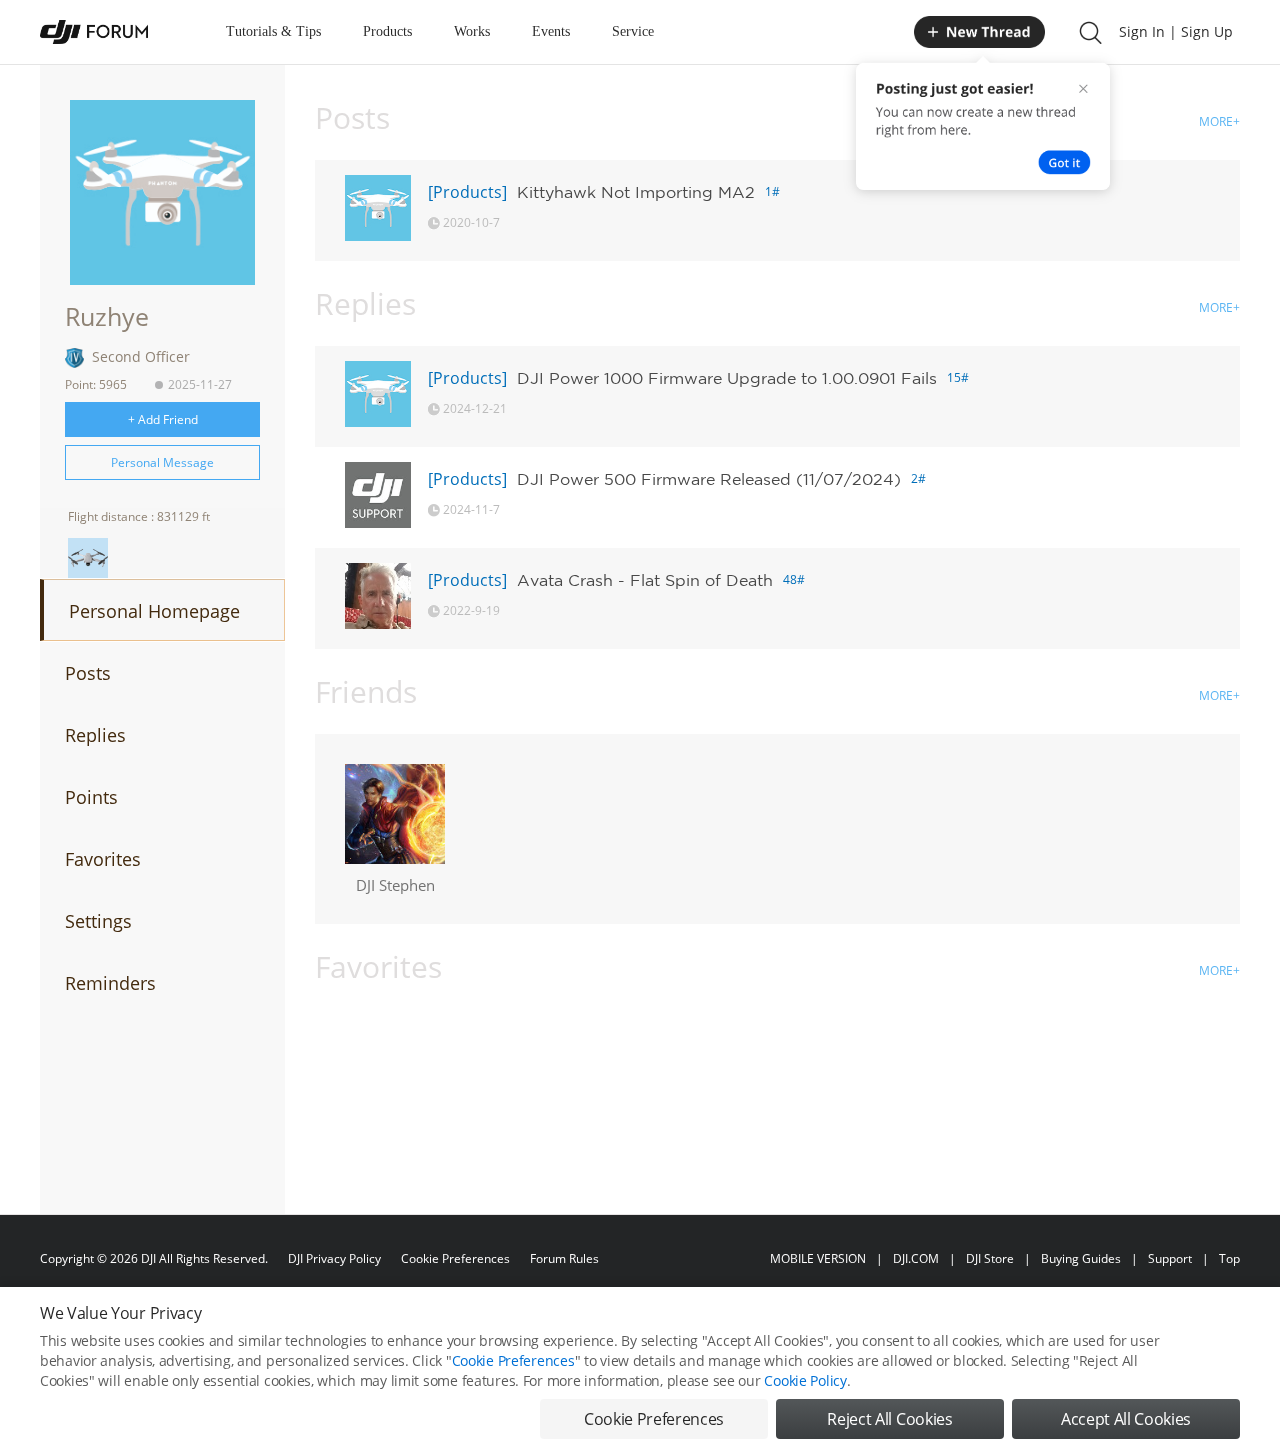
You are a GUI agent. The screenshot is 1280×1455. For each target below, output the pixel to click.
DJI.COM (916, 1258)
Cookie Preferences (455, 1258)
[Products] (467, 192)
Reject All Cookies (889, 1419)
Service (633, 31)
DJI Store (990, 1258)
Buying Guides (1081, 1258)
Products (387, 31)
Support (1170, 1258)
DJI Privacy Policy (334, 1258)
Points (91, 797)
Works (472, 31)
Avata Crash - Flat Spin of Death (645, 580)
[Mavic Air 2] (88, 558)
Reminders (110, 983)
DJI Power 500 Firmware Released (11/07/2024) (709, 479)
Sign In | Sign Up (1176, 31)
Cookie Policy (805, 1380)
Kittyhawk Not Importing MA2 (636, 192)
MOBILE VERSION (818, 1258)
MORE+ (1219, 121)
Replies (95, 735)
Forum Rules (564, 1258)
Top (1229, 1258)
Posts (88, 673)
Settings (98, 921)
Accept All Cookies (1126, 1419)
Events (551, 31)
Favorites (103, 859)
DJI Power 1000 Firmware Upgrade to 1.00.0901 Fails (727, 378)
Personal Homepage (154, 611)
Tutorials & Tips (273, 31)
